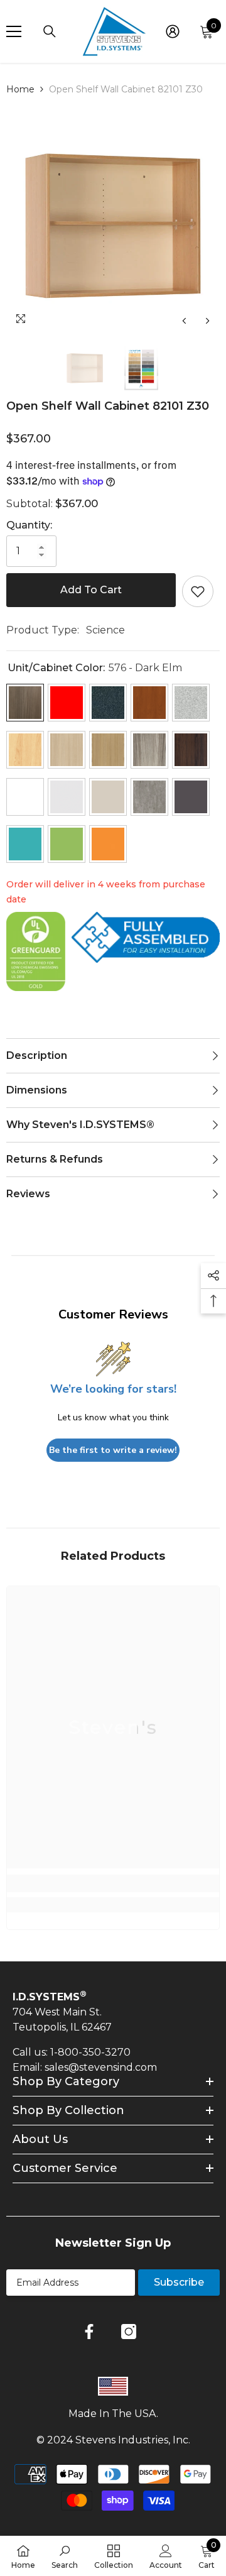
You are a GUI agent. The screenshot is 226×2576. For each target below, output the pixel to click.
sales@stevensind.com (101, 2067)
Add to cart (91, 590)
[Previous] (184, 321)
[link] (113, 1883)
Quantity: (29, 525)
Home (20, 89)
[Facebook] (89, 2332)
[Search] (50, 31)
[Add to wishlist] (198, 591)
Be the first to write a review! (113, 1450)
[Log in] (173, 31)
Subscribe (179, 2282)
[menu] (14, 31)
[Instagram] (129, 2332)
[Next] (207, 321)
